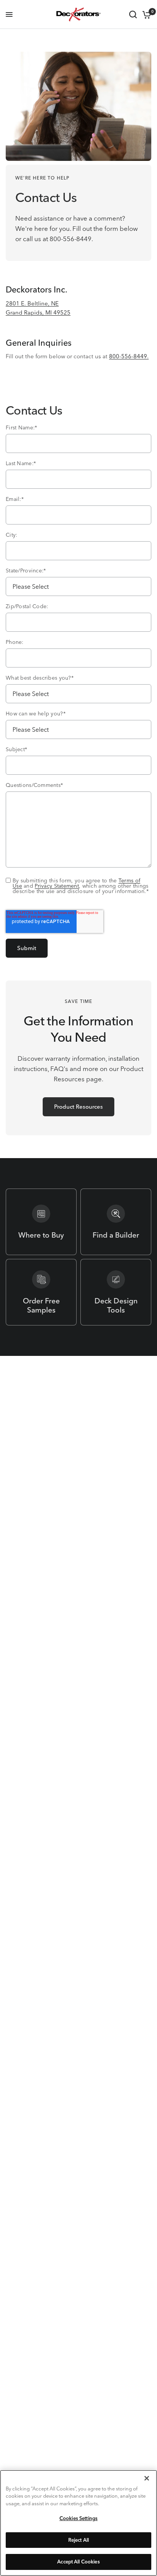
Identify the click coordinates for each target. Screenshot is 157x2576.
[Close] (147, 2478)
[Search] (133, 14)
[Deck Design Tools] (116, 1292)
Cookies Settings (78, 2518)
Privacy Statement (57, 886)
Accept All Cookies (78, 2562)
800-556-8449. (129, 356)
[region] (78, 2523)
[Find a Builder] (116, 1222)
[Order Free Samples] (41, 1292)
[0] (145, 14)
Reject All (78, 2540)
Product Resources (78, 1107)
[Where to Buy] (41, 1222)
